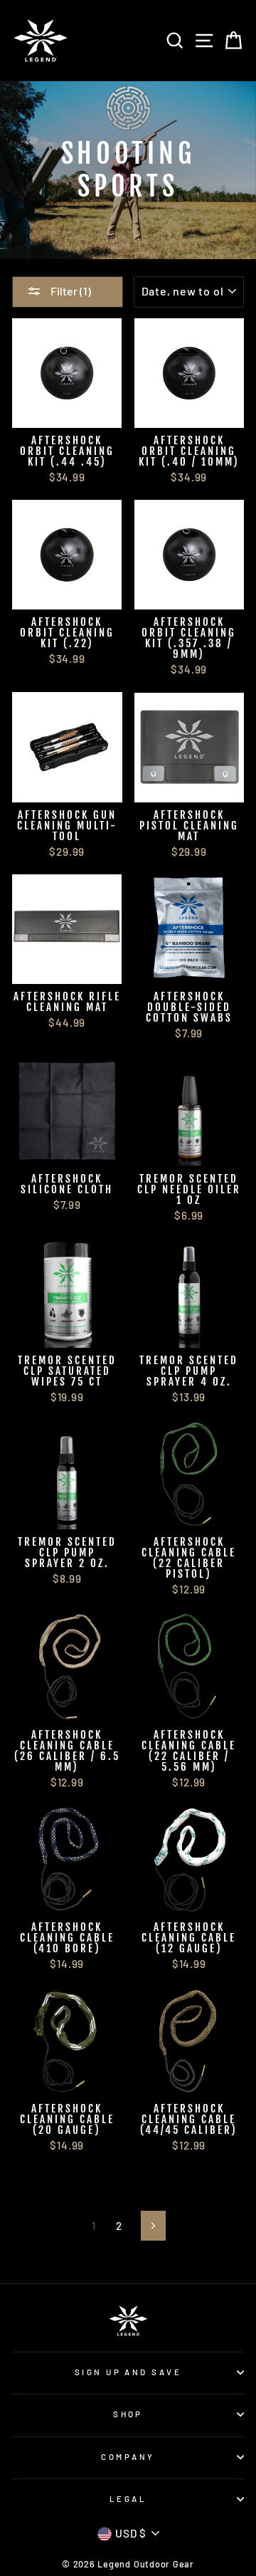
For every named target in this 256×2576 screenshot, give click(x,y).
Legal (128, 2499)
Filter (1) (70, 291)
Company (128, 2457)
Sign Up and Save (128, 2372)
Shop (128, 2414)
